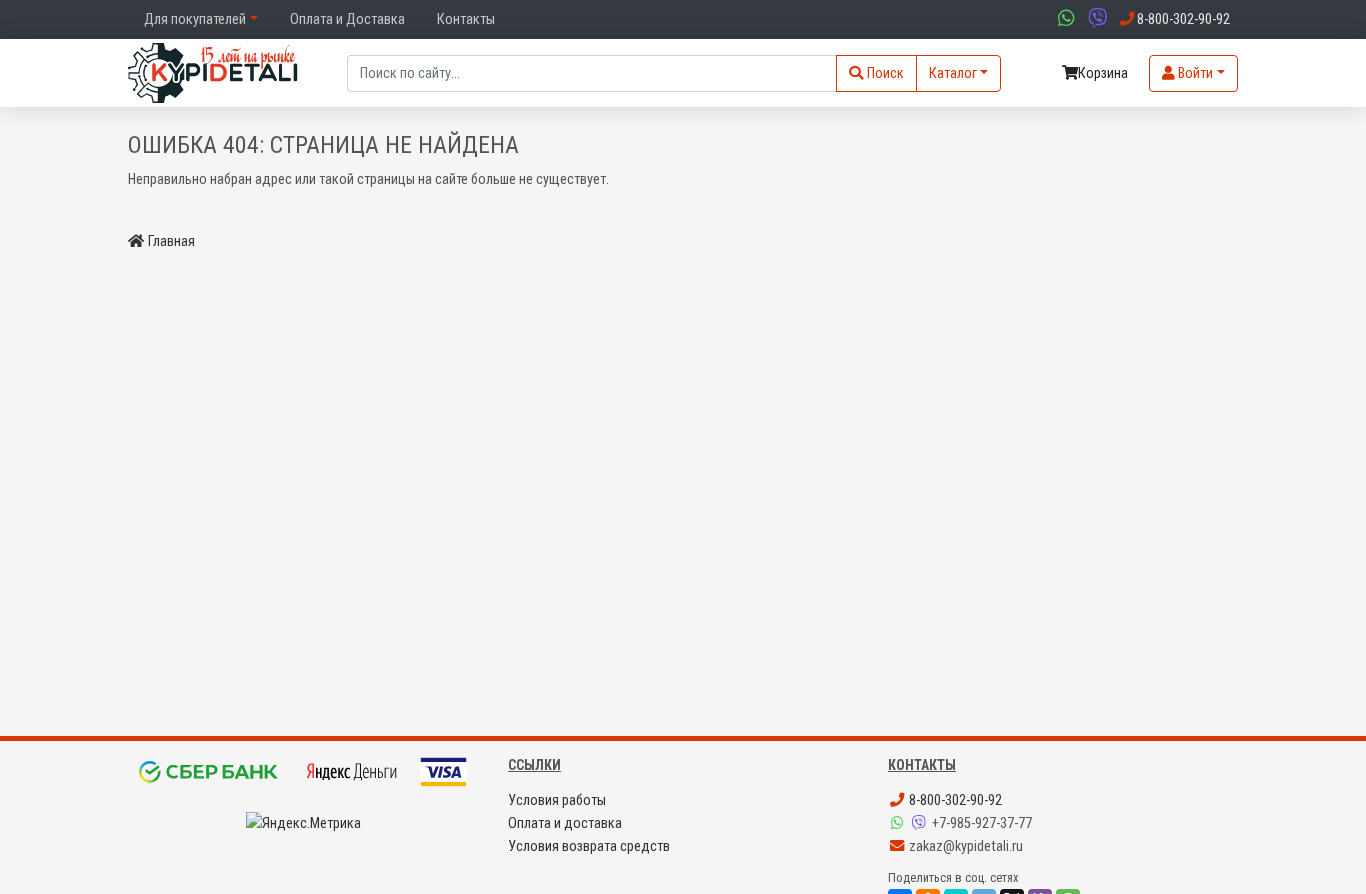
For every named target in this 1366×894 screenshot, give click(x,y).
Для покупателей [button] (195, 19)
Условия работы (557, 800)
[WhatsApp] (899, 823)
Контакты (466, 19)
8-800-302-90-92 (954, 800)
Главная (171, 241)
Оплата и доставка (565, 823)
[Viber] (921, 823)
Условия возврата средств (589, 846)
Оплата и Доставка (347, 19)
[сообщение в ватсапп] (1064, 19)
